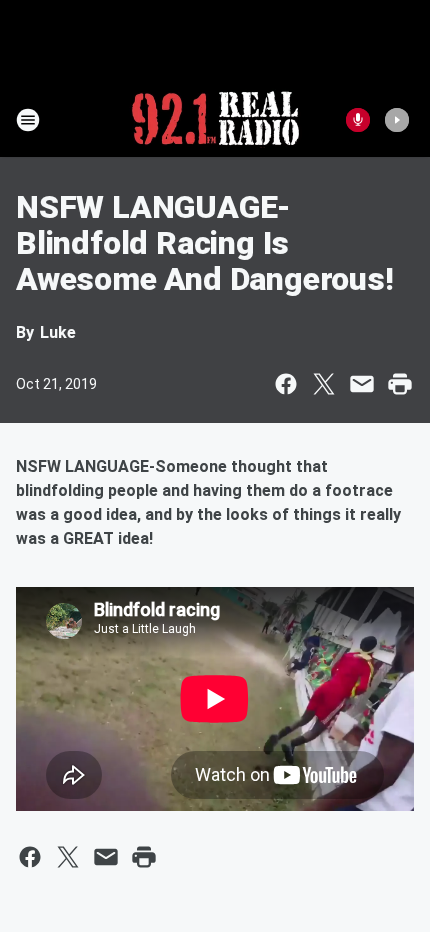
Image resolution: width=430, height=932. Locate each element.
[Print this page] (400, 384)
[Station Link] (215, 120)
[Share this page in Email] (362, 384)
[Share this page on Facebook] (286, 384)
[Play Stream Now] (397, 120)
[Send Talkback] (358, 120)
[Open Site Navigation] (28, 120)
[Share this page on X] (324, 384)
